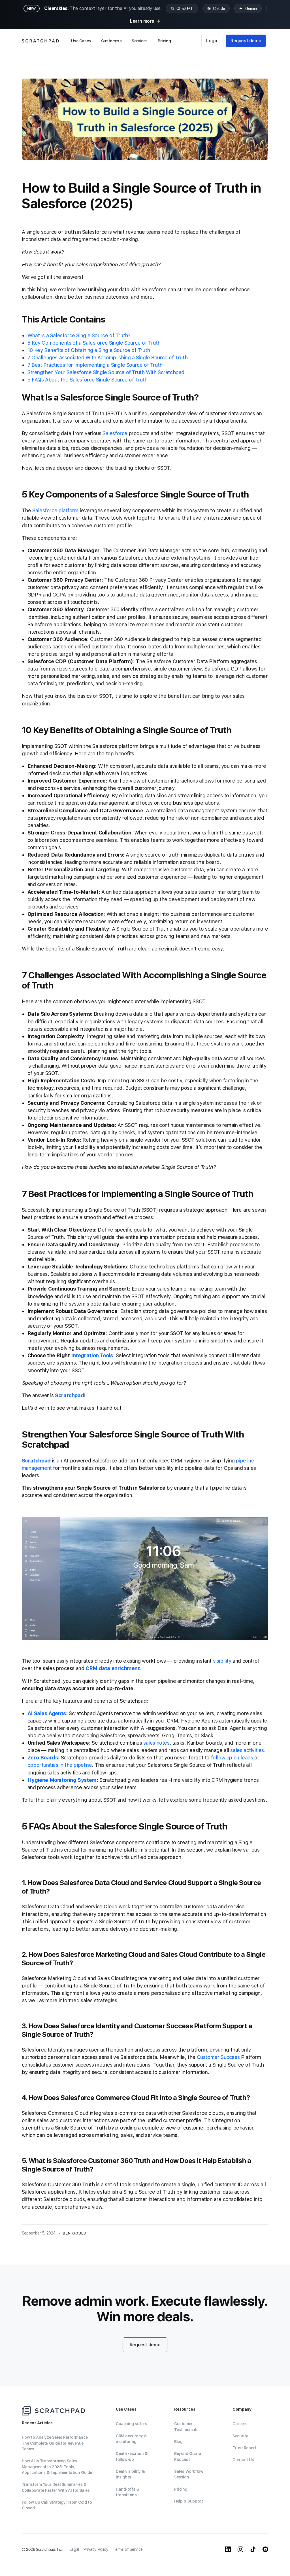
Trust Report (244, 2448)
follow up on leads (232, 1758)
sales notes (156, 1743)
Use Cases (81, 41)
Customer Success (218, 2057)
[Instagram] (240, 2549)
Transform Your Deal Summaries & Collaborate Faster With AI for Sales (56, 2487)
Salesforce (115, 433)
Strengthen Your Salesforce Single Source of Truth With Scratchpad (106, 372)
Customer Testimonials (186, 2427)
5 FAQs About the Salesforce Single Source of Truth (88, 380)
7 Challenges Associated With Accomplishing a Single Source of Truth (107, 358)
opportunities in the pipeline (60, 1765)
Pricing (164, 41)
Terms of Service (128, 2549)
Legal (74, 2549)
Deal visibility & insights (130, 2474)
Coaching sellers (132, 2424)
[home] (40, 41)
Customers (111, 41)
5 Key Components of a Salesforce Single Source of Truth (94, 343)
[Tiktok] (253, 2549)
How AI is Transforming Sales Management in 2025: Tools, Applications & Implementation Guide (57, 2467)
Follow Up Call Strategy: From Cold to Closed (57, 2505)
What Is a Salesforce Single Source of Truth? (79, 335)
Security (240, 2436)
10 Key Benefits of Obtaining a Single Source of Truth (89, 350)
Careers (240, 2424)
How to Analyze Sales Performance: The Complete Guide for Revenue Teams (55, 2443)
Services (140, 41)
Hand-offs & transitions (128, 2492)
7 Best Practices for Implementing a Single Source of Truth (95, 365)
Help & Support (188, 2501)
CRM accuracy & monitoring (131, 2439)
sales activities (247, 1750)
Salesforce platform (55, 510)
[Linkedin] (228, 2549)
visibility (222, 1661)
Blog (178, 2442)
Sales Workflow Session (189, 2474)
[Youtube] (265, 2549)
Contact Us (243, 2460)
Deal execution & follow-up (132, 2456)
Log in (212, 41)
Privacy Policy (96, 2549)
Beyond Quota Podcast (188, 2456)
